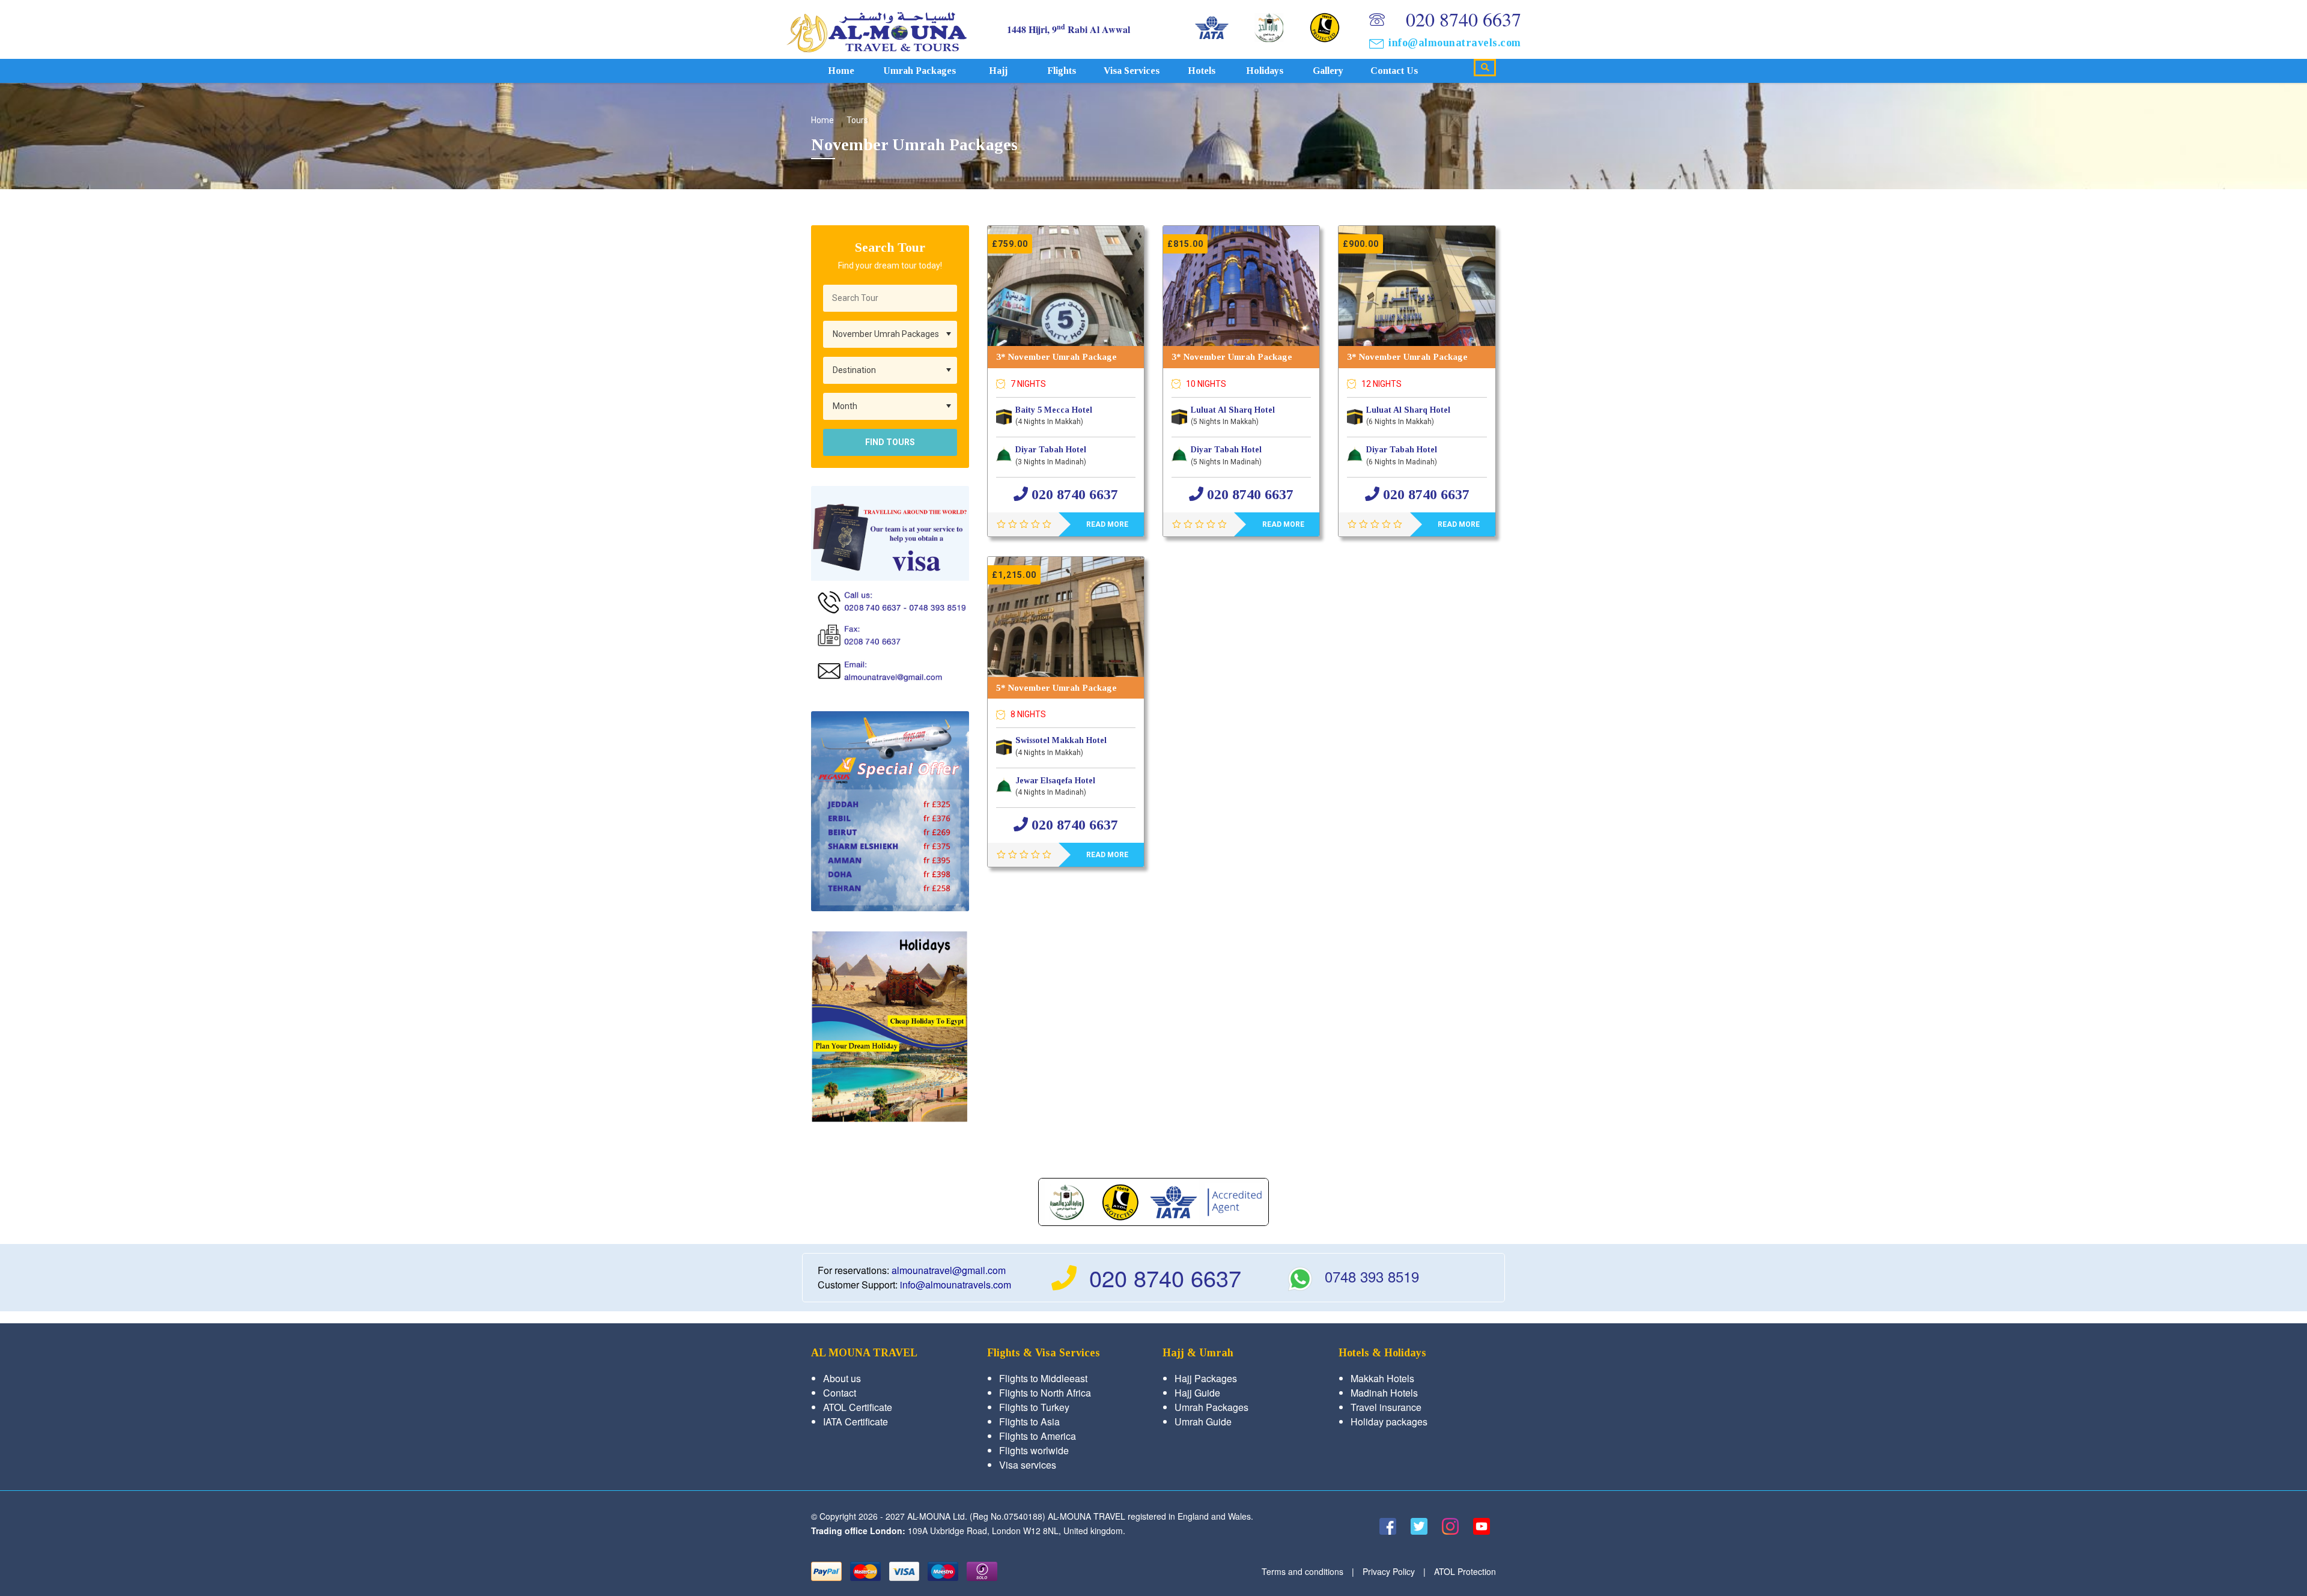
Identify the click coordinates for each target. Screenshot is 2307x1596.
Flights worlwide (1034, 1450)
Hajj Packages (1206, 1378)
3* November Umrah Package (1056, 357)
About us (842, 1378)
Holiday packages (1389, 1422)
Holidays (1265, 71)
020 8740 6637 (1464, 19)
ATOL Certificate (858, 1407)
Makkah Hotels (1382, 1378)
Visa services (1132, 71)
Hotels (1202, 71)
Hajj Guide (1197, 1393)
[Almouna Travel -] (877, 29)
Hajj (998, 71)
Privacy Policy (1389, 1571)
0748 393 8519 (1372, 1276)
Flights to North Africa (1045, 1393)
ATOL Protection (1465, 1571)
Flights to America (1038, 1436)
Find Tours (890, 442)
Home (841, 71)
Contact (840, 1393)
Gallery (1328, 71)
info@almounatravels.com (1455, 43)
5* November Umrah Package (1056, 688)
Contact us (1394, 71)
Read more (1107, 524)
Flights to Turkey (1034, 1407)
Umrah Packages (919, 71)
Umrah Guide (1203, 1422)
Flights (1062, 71)
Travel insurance (1386, 1407)
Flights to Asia (1029, 1422)
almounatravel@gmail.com (949, 1270)
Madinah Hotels (1384, 1393)
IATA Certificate (856, 1422)
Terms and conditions (1302, 1571)
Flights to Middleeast (1043, 1378)
